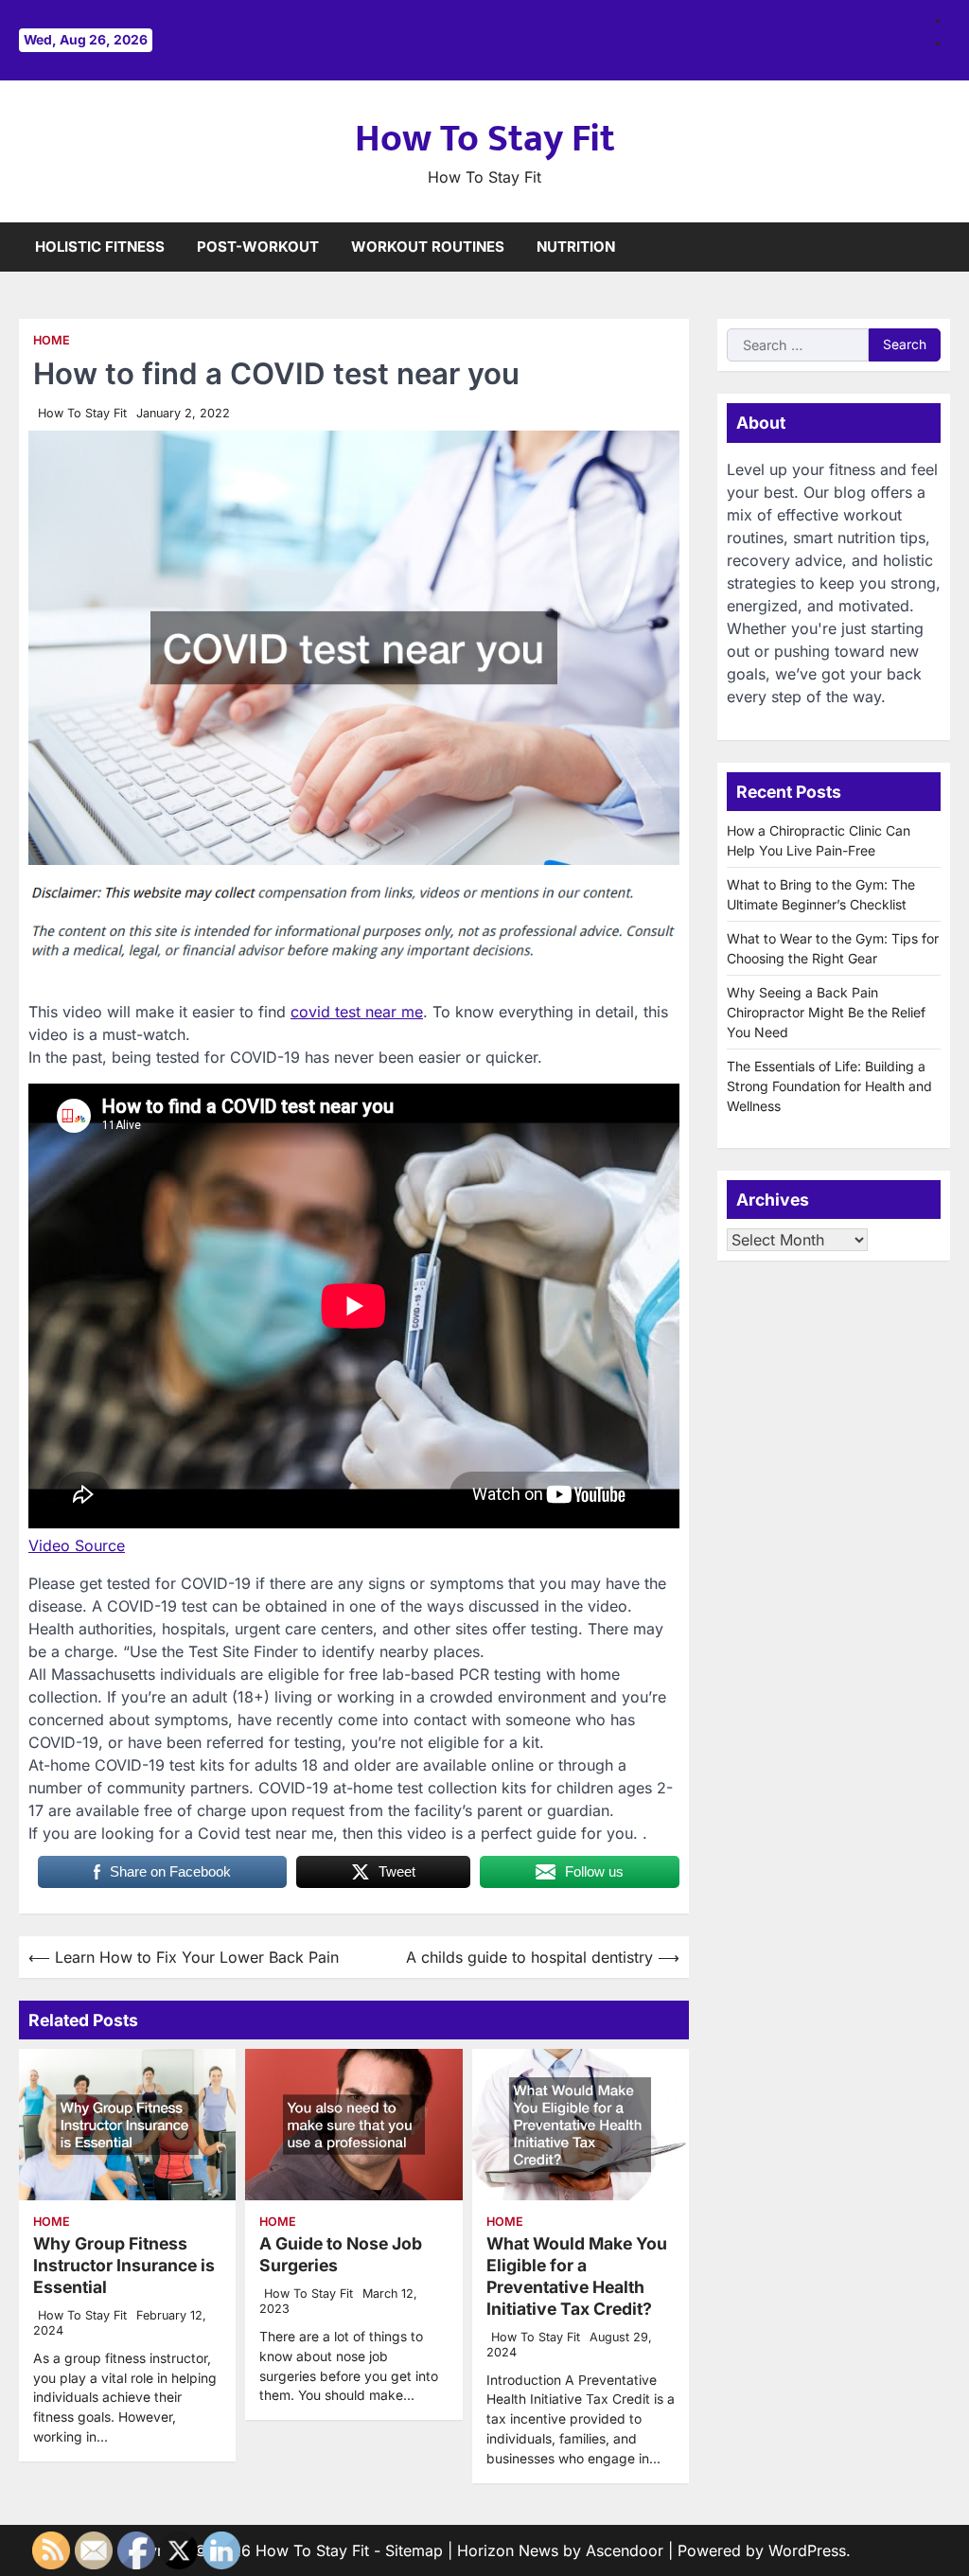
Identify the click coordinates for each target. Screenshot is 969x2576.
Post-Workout (258, 247)
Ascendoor (625, 2550)
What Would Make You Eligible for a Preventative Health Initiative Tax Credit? (577, 2276)
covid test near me (357, 1012)
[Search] (936, 247)
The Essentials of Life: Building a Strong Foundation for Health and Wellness (829, 1086)
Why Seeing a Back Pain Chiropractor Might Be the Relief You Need (826, 1012)
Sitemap (414, 2550)
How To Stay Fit (485, 139)
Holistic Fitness (100, 247)
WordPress (807, 2550)
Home (52, 340)
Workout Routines (428, 247)
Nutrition (576, 247)
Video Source (77, 1545)
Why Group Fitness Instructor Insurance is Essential (124, 2265)
